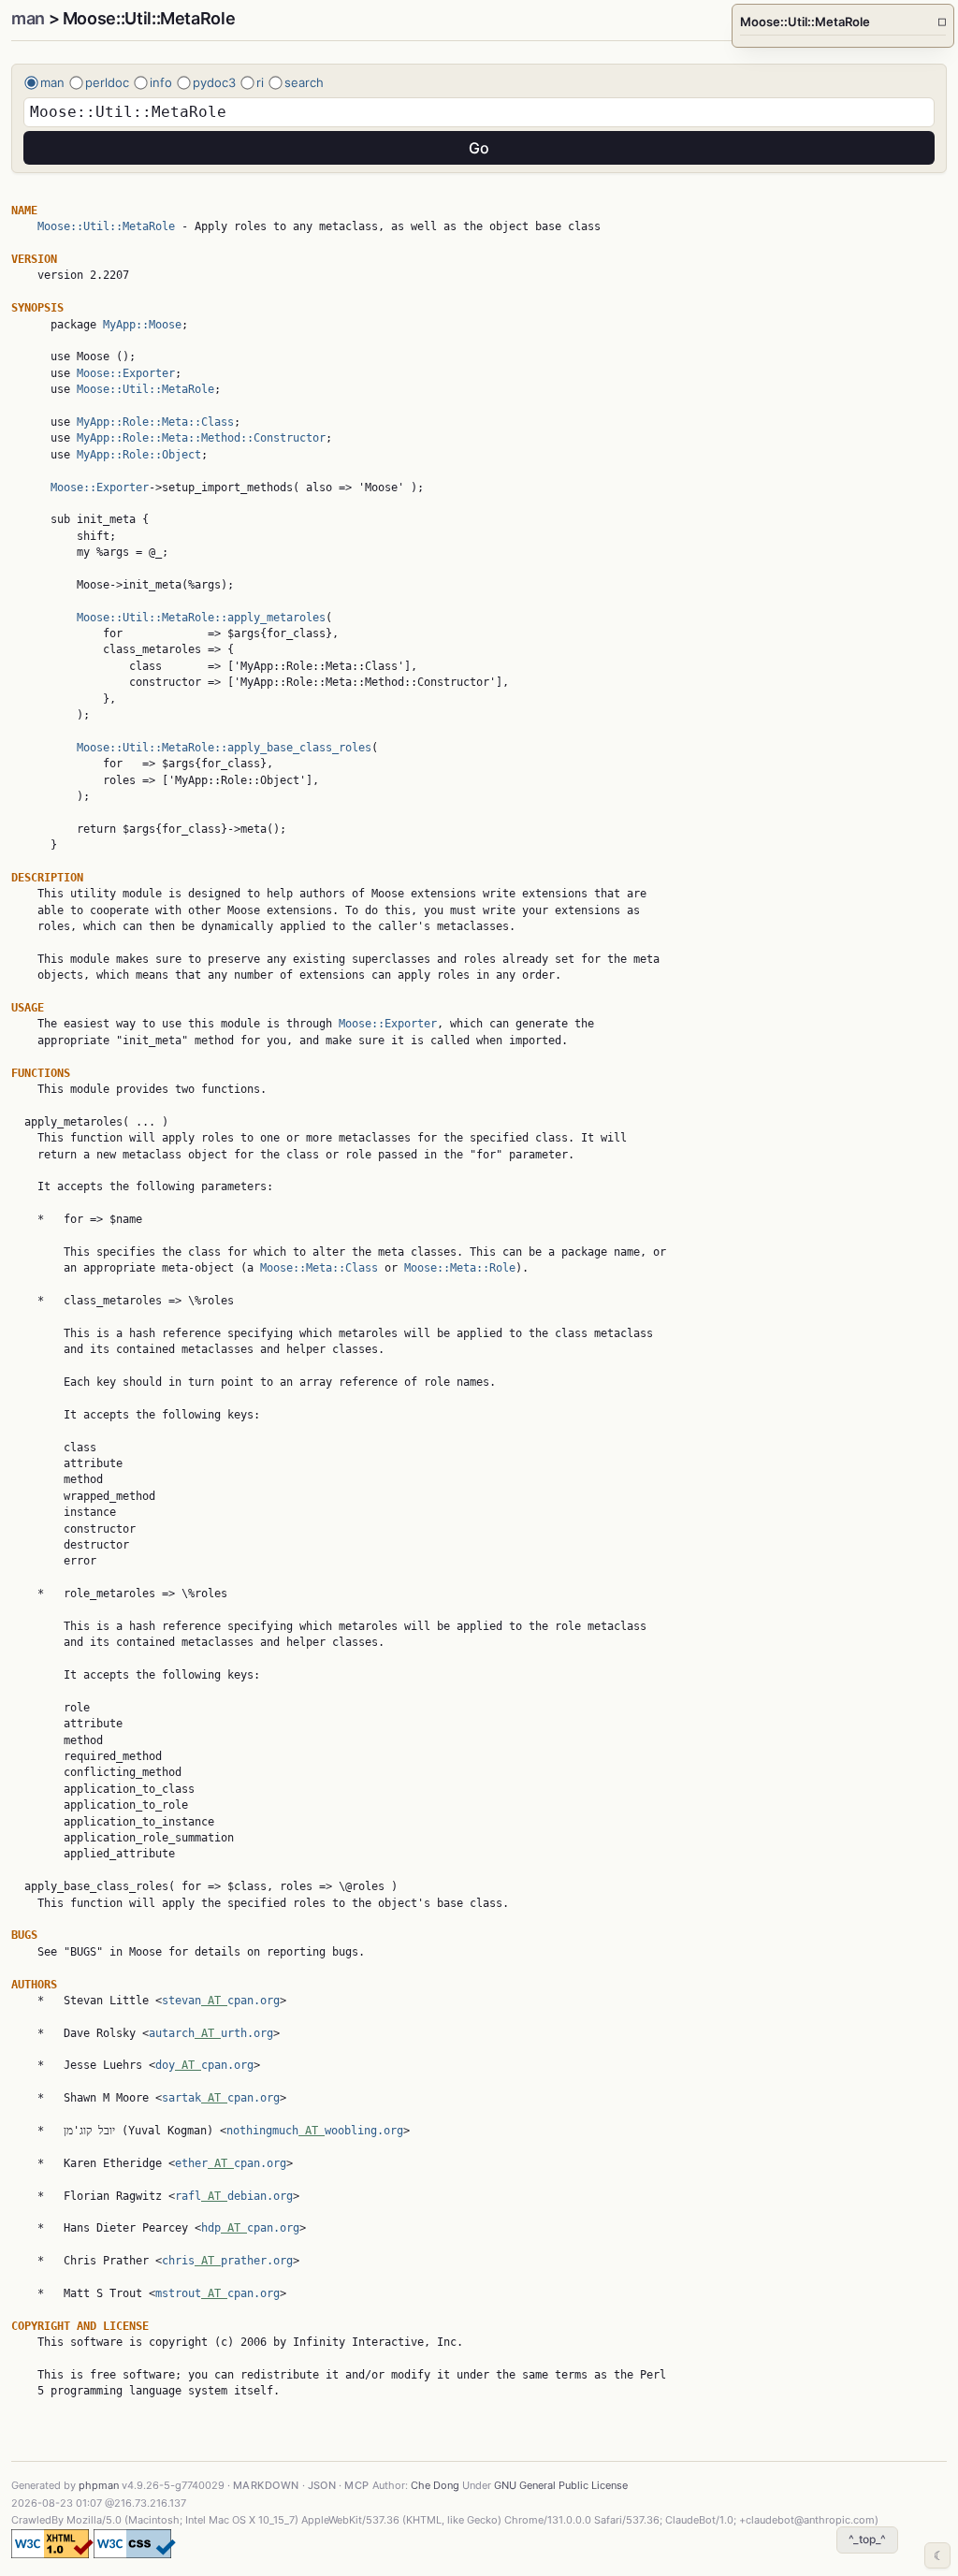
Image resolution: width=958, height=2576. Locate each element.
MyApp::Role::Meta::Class (155, 422)
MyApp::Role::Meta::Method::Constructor (201, 438)
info (161, 82)
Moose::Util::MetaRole (106, 226)
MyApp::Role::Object (139, 455)
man (28, 18)
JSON (322, 2485)
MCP (356, 2485)
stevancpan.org (221, 2001)
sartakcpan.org (221, 2098)
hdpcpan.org (250, 2228)
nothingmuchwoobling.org (315, 2131)
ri (260, 82)
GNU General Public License (561, 2485)
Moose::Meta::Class (319, 1268)
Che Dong (435, 2485)
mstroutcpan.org (218, 2293)
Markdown (266, 2485)
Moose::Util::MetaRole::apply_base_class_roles (224, 748)
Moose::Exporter (126, 373)
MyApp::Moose (142, 325)
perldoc (107, 82)
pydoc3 (214, 82)
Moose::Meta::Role (460, 1268)
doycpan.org (204, 2065)
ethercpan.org (231, 2163)
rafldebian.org (234, 2196)
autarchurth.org (211, 2033)
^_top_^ (867, 2539)
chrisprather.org (227, 2261)
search (304, 82)
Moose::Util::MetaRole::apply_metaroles (201, 618)
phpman (99, 2485)
